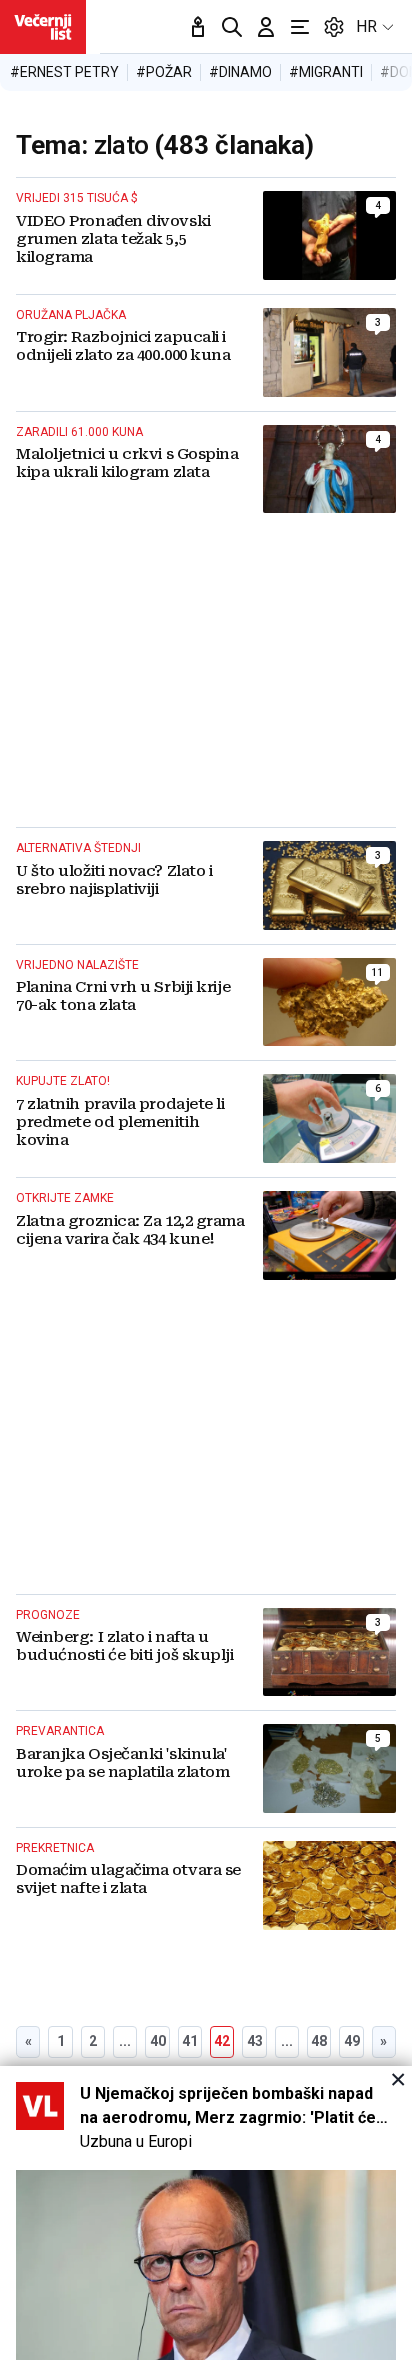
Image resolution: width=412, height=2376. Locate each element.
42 (222, 2041)
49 (352, 2041)
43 (255, 2041)
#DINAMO (240, 72)
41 (190, 2041)
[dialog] (206, 2221)
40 (158, 2041)
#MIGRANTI (326, 72)
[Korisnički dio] (266, 27)
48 (319, 2041)
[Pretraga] (232, 27)
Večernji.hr (43, 27)
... (125, 2041)
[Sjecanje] (198, 27)
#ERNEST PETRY (64, 72)
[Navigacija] (300, 27)
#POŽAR (164, 72)
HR (366, 26)
